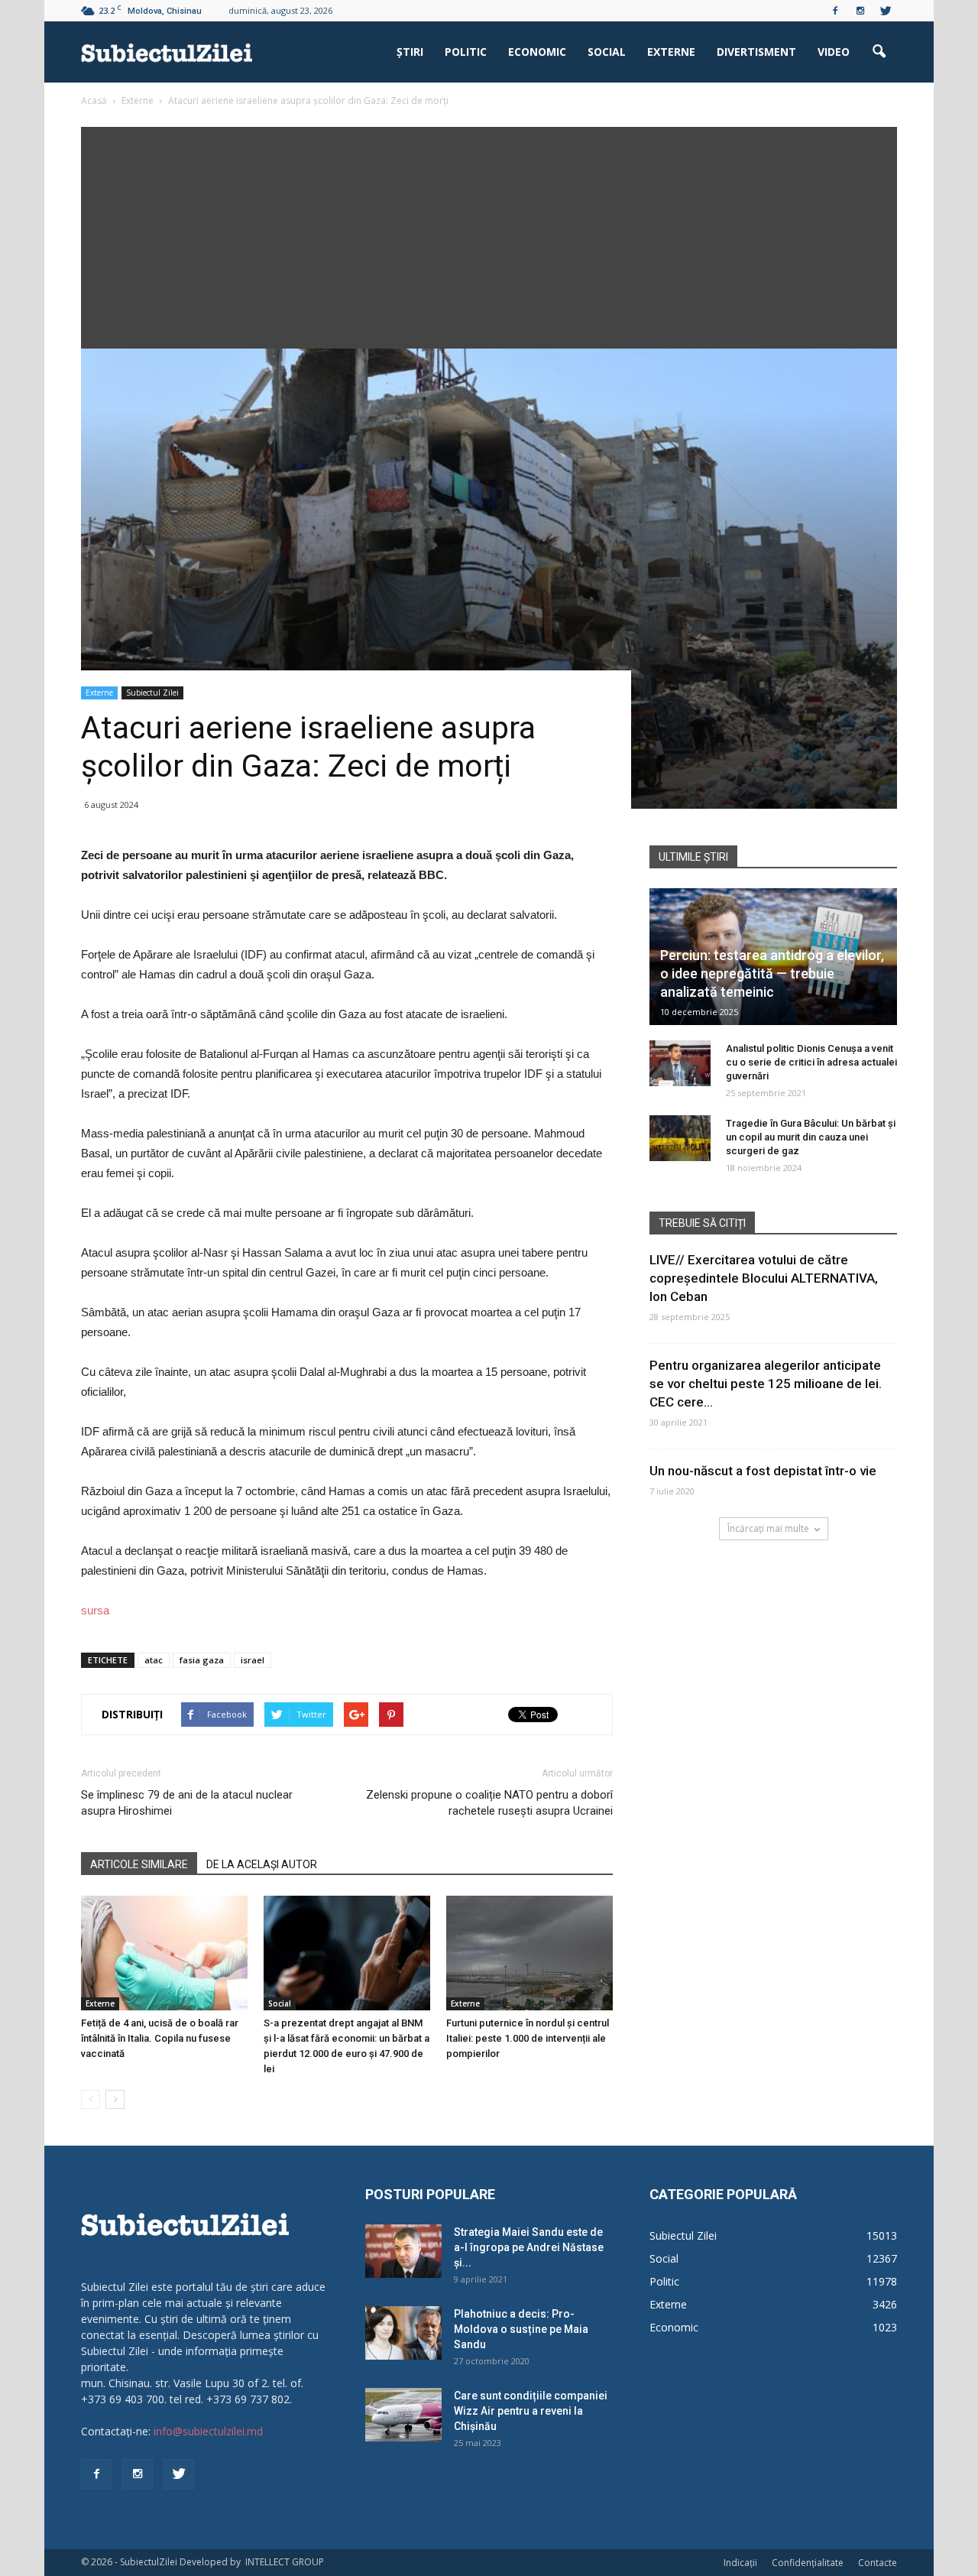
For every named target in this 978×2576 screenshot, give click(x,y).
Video (834, 52)
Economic (537, 52)
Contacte (878, 2563)
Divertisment (756, 52)
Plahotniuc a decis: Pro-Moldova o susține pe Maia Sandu (521, 2329)
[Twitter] (886, 11)
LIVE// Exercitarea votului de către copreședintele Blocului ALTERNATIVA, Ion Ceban (764, 1278)
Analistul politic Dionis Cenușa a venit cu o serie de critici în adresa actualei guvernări (811, 1062)
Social (607, 52)
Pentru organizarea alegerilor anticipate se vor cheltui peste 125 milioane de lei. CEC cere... (766, 1384)
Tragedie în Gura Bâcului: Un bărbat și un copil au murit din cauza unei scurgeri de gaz (811, 1137)
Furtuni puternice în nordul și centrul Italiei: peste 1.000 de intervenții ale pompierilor (528, 2038)
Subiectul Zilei (152, 693)
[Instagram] (860, 11)
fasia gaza (202, 1660)
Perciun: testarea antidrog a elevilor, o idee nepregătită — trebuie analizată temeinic (772, 973)
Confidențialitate (808, 2563)
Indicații (740, 2563)
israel (253, 1660)
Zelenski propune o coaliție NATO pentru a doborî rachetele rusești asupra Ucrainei (489, 1803)
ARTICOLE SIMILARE (139, 1864)
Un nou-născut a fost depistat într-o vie (763, 1471)
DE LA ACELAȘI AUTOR (262, 1864)
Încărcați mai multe (768, 1528)
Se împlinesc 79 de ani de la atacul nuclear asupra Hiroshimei (187, 1803)
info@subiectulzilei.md (208, 2431)
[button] (879, 52)
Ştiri (410, 52)
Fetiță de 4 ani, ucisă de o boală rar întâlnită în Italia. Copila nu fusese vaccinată (160, 2038)
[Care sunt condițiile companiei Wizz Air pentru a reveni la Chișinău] (403, 2415)
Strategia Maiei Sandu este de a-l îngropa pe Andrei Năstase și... (529, 2247)
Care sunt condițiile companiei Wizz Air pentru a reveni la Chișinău (531, 2411)
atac (154, 1660)
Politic (466, 52)
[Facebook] (835, 11)
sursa (95, 1610)
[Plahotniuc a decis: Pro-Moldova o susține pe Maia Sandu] (403, 2333)
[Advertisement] (489, 234)
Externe (671, 52)
